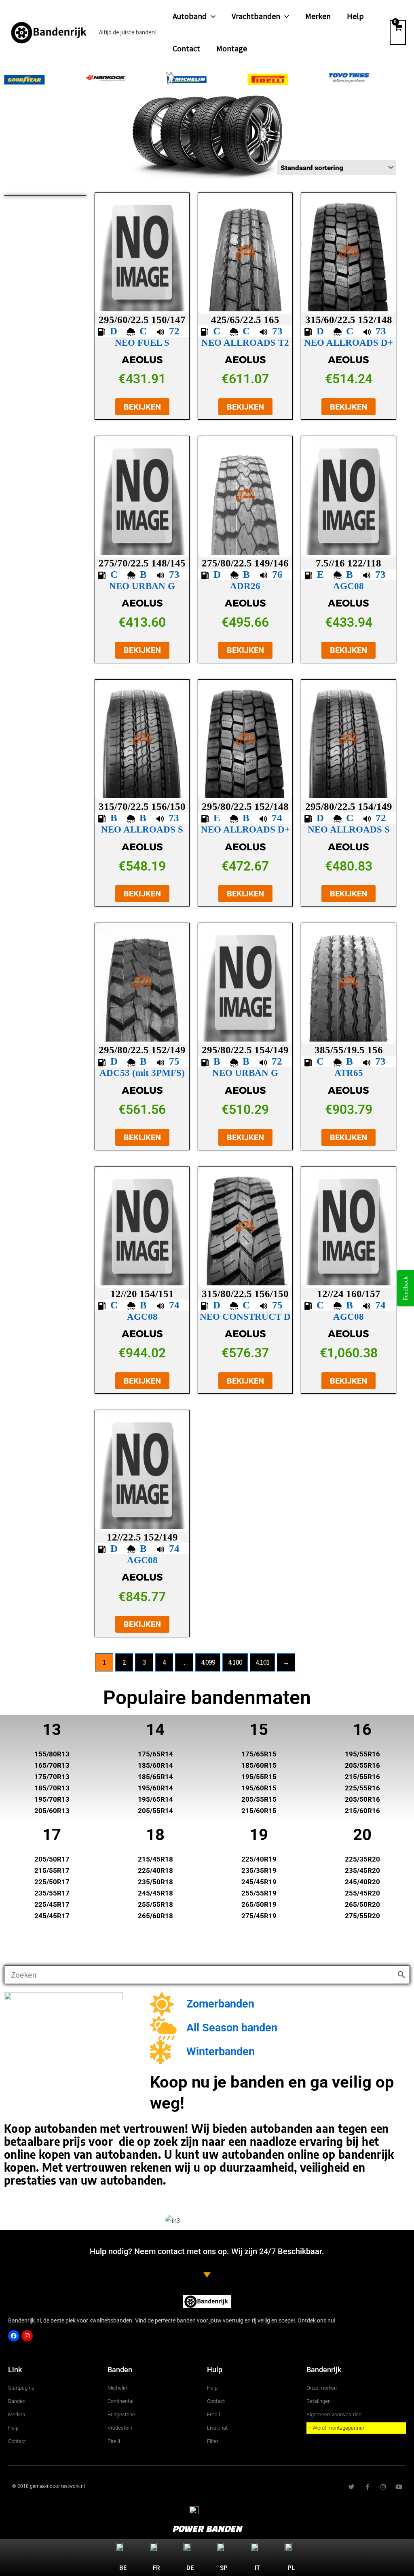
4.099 (208, 1662)
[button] (211, 16)
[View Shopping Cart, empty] (398, 32)
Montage (232, 48)
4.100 (235, 1662)
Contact (186, 48)
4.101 (263, 1662)
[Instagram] (27, 2336)
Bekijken (142, 407)
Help (355, 16)
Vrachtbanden (256, 16)
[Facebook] (14, 2336)
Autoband (190, 16)
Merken (318, 16)
